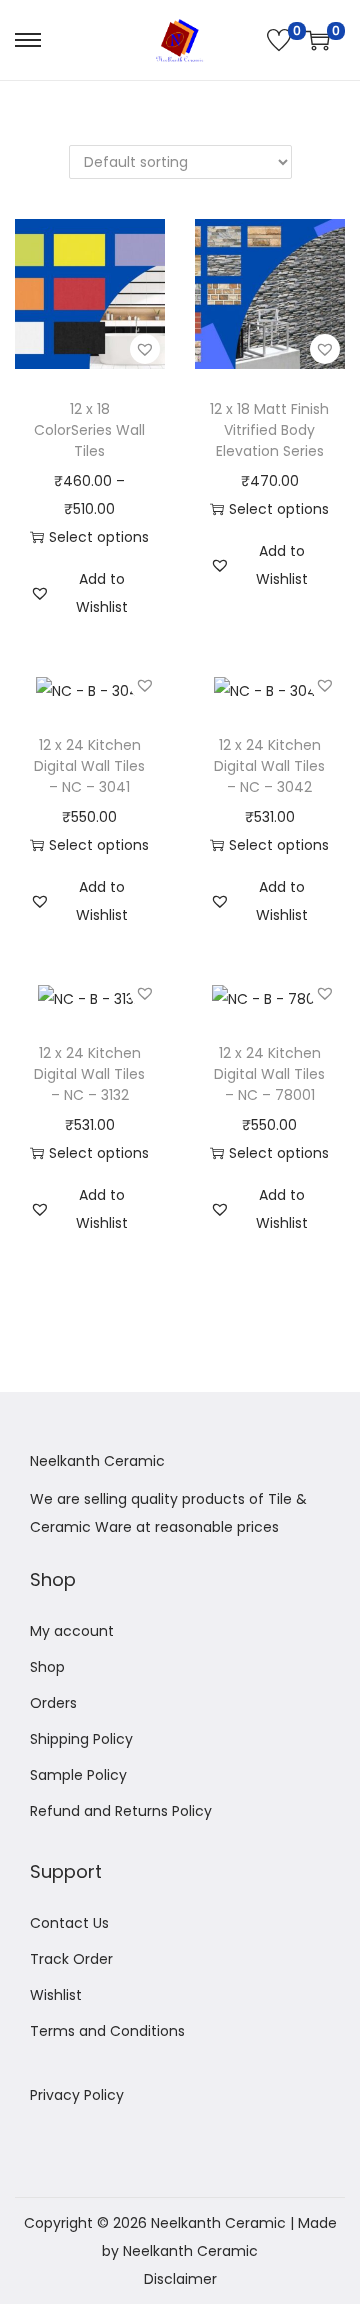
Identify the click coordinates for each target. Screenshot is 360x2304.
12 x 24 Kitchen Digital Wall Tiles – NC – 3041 (89, 766)
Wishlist (56, 1995)
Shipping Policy (81, 1739)
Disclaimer (180, 2279)
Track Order (71, 1959)
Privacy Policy (77, 2095)
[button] (145, 349)
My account (72, 1631)
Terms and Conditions (107, 2031)
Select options (99, 537)
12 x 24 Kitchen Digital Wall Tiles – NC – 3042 (269, 766)
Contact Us (69, 1923)
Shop (47, 1667)
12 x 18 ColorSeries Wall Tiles (89, 430)
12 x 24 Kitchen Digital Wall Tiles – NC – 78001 (269, 1074)
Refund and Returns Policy (121, 1811)
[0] (279, 40)
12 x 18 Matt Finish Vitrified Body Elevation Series (269, 430)
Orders (53, 1703)
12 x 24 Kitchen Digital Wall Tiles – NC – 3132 (89, 1074)
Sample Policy (78, 1775)
